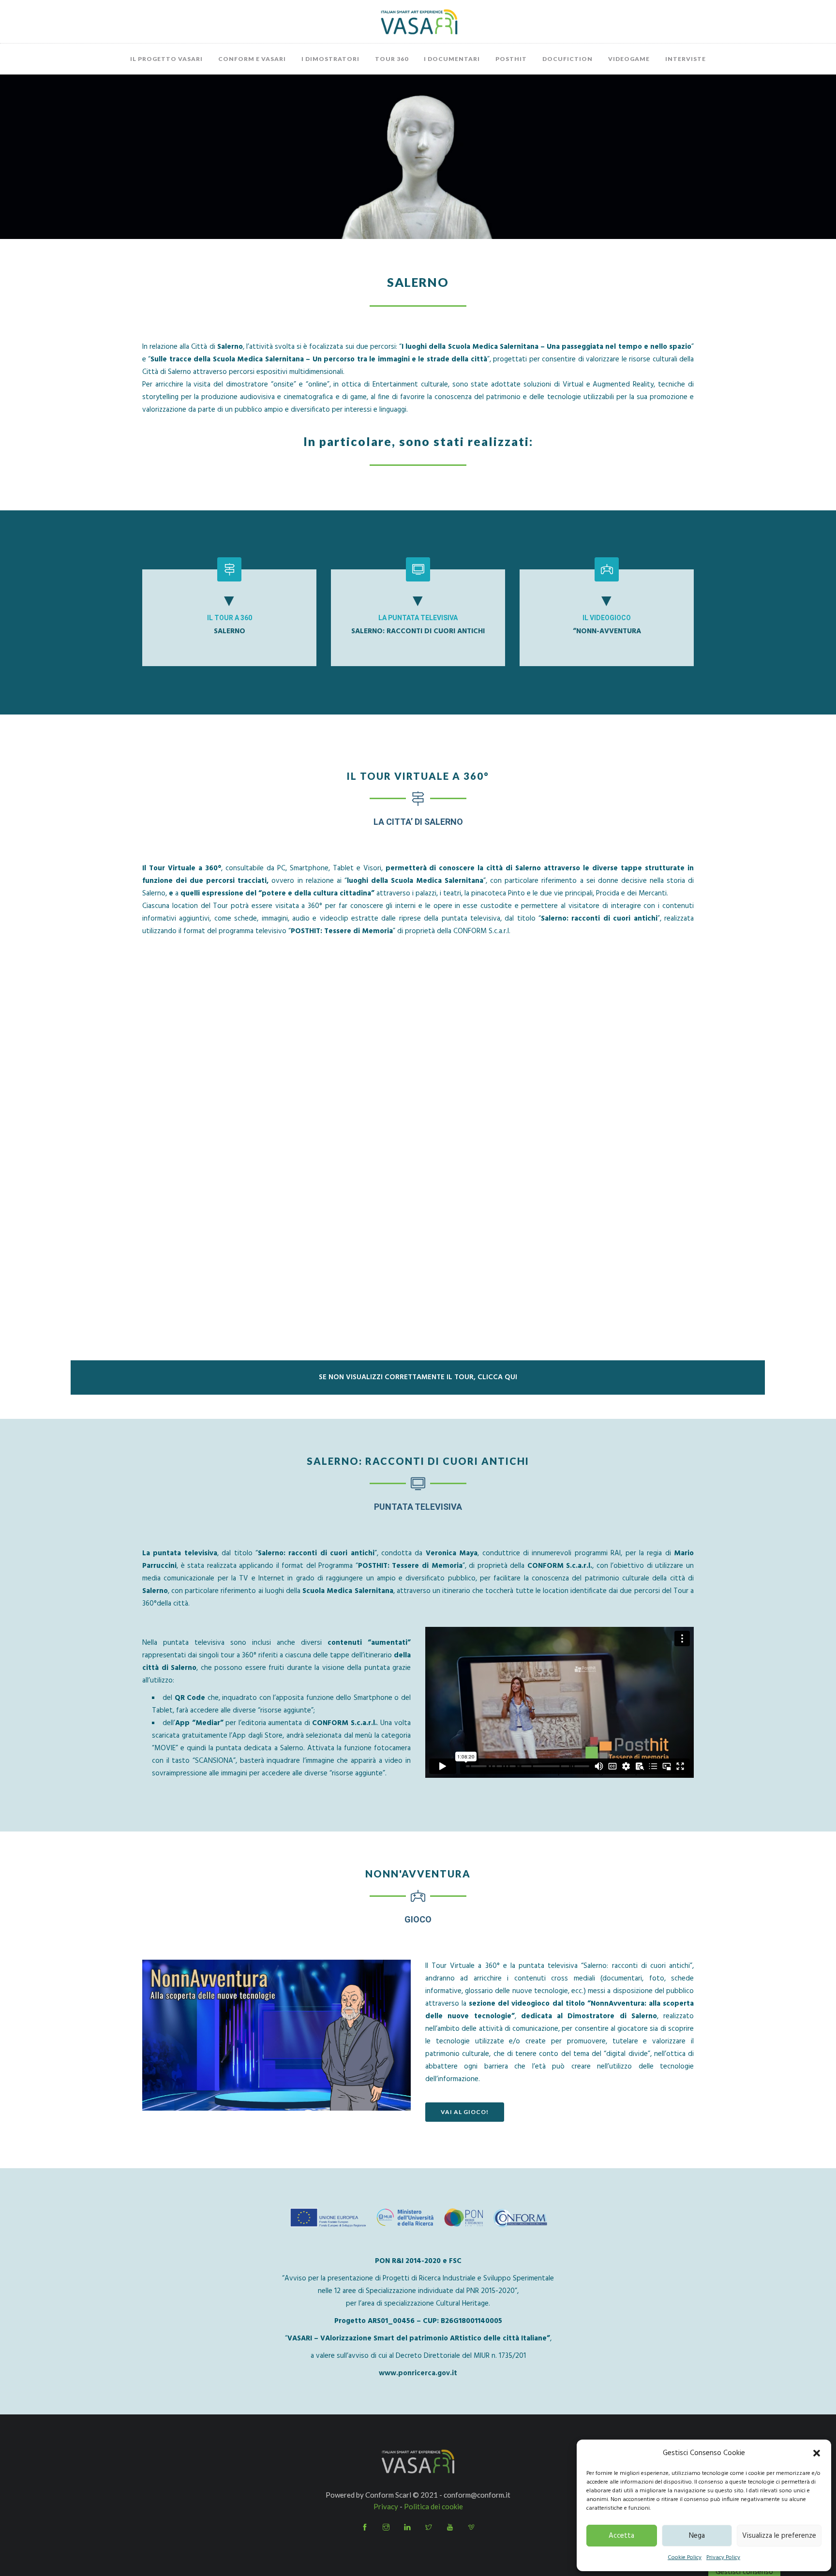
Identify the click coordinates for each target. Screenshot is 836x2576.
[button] (817, 2453)
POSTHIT (511, 59)
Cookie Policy (685, 2558)
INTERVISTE (686, 59)
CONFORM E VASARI (252, 59)
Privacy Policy (723, 2558)
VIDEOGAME (629, 59)
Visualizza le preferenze (779, 2536)
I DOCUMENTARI (452, 59)
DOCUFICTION (567, 59)
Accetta (621, 2536)
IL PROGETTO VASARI (166, 59)
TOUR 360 (392, 59)
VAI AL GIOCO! (465, 2112)
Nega (697, 2536)
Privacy (386, 2506)
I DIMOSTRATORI (330, 59)
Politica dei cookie (433, 2506)
